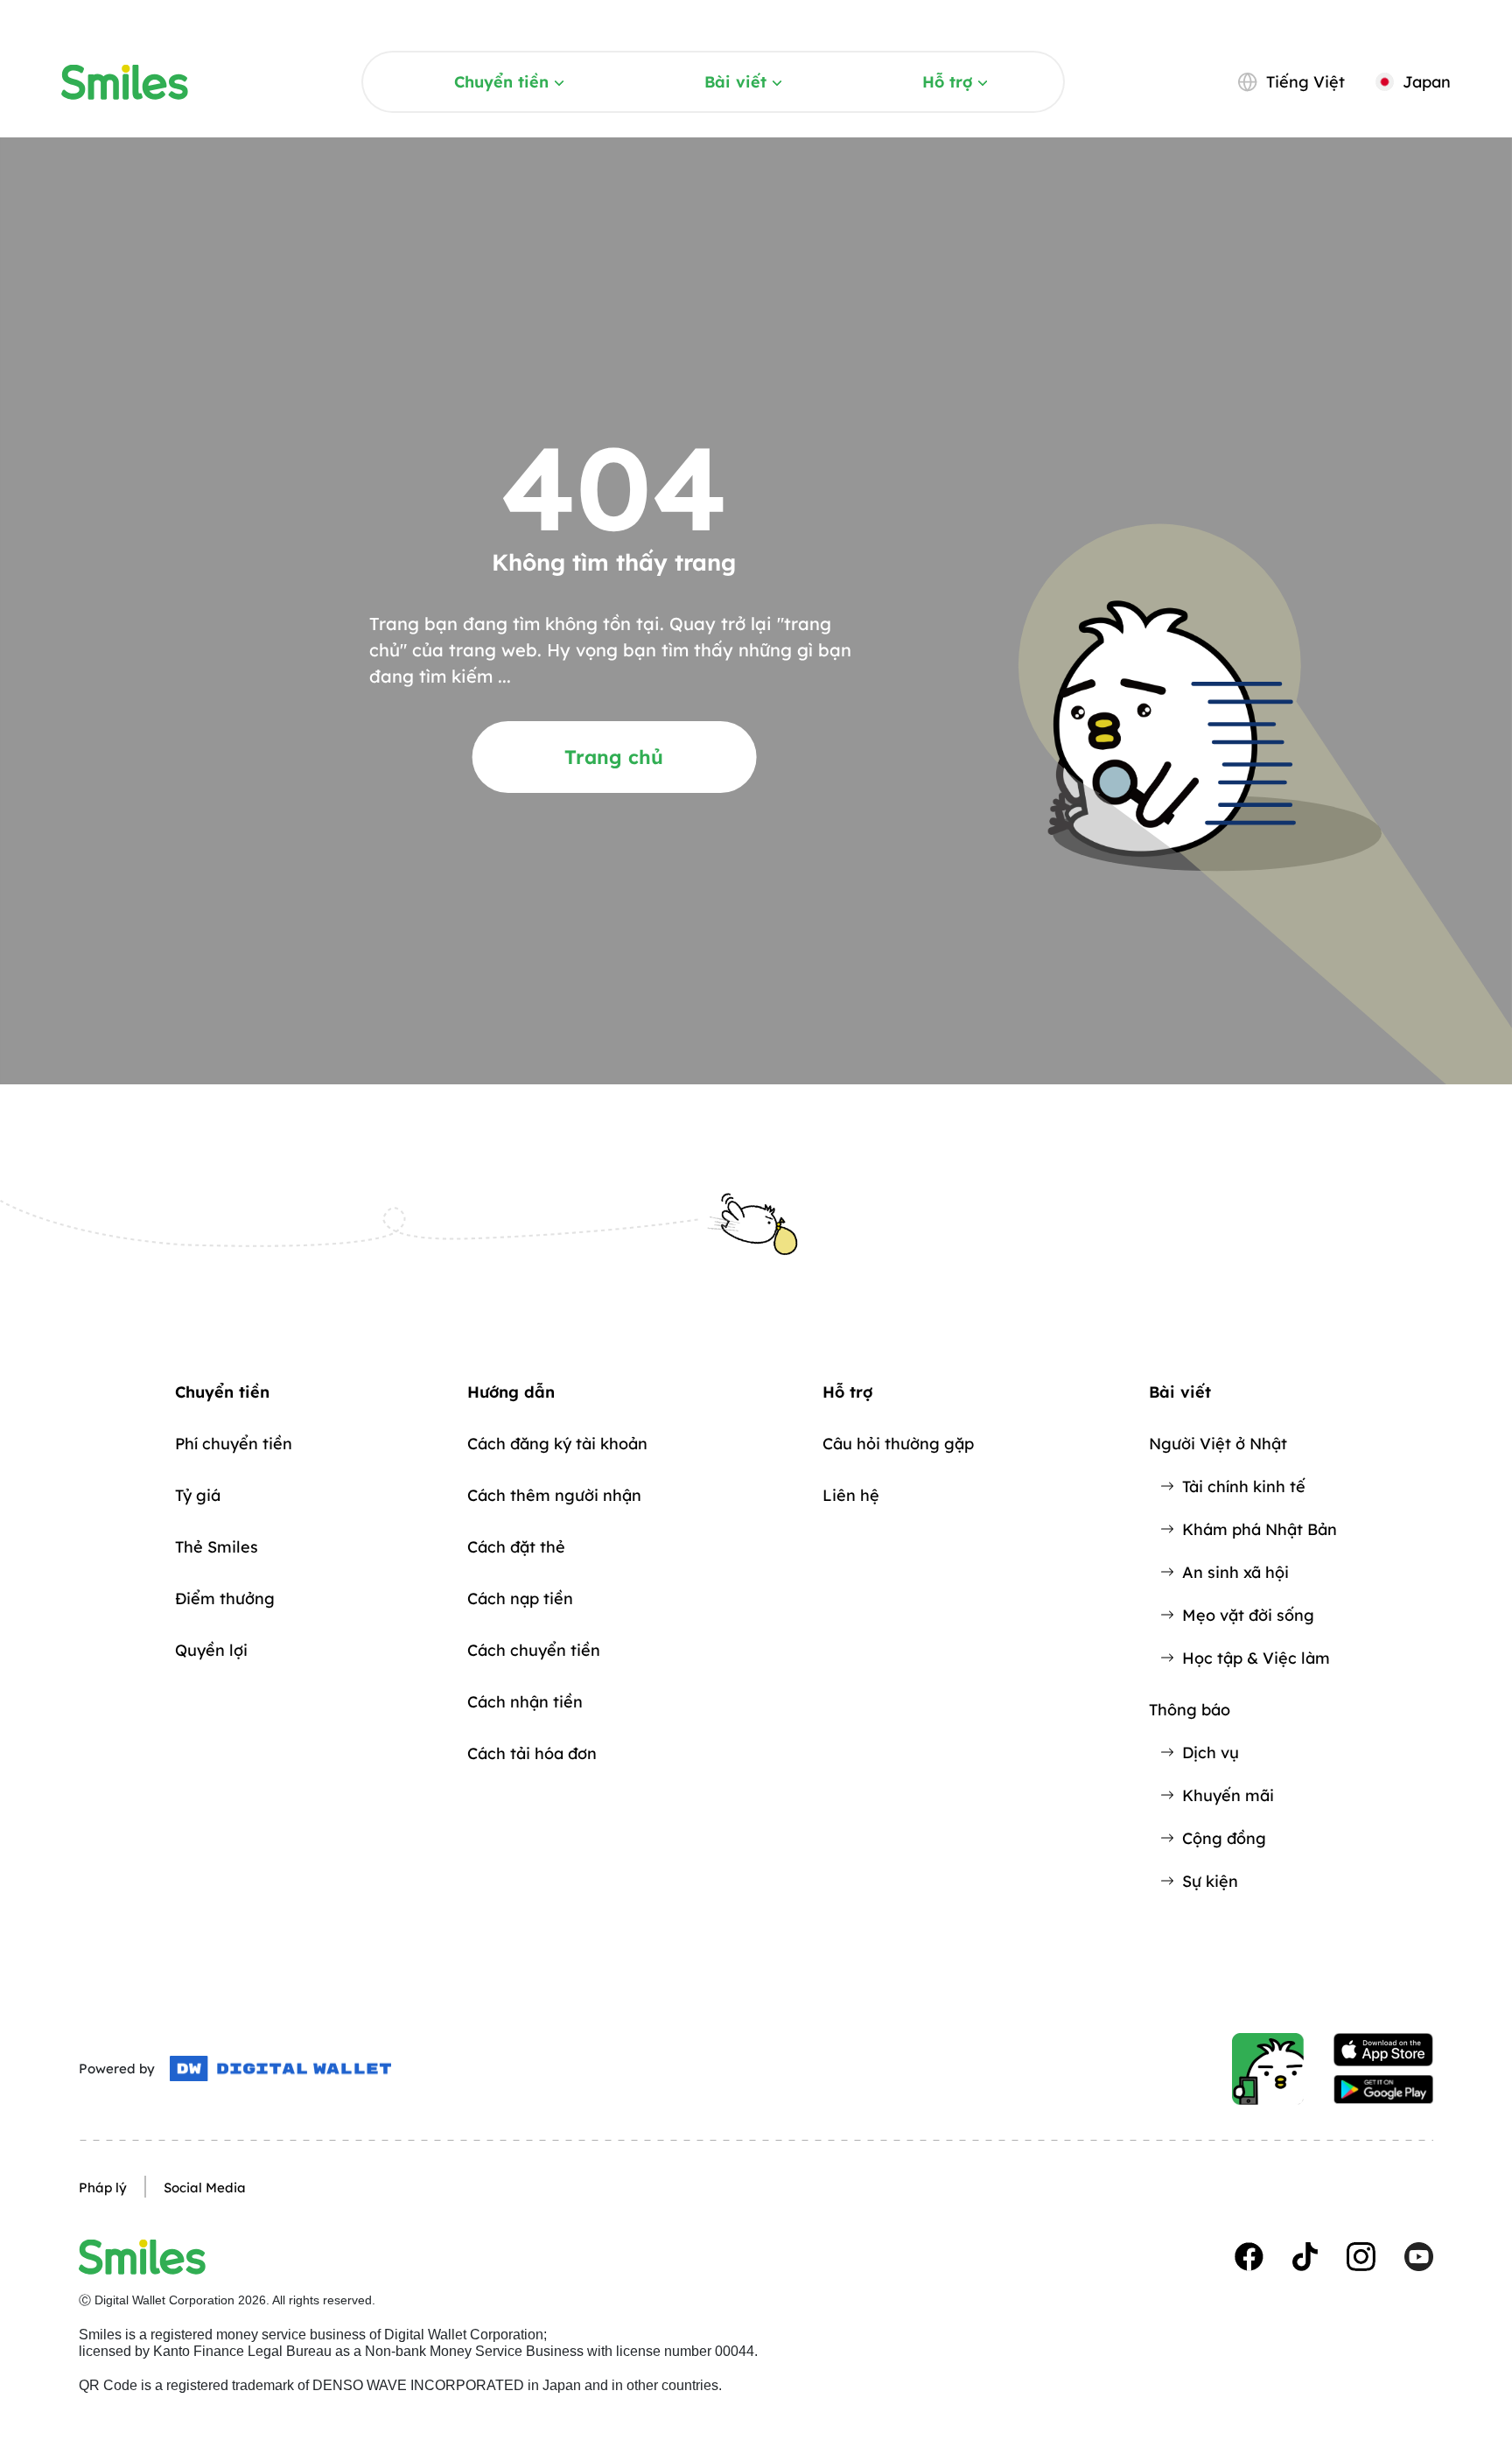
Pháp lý (103, 2188)
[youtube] (1419, 2257)
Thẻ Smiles (217, 1547)
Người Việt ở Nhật (1218, 1444)
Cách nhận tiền (525, 1702)
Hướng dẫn (511, 1392)
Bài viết (735, 82)
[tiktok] (1305, 2257)
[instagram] (1361, 2257)
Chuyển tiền (501, 82)
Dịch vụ (1211, 1753)
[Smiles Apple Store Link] (1383, 2050)
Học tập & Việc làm (1256, 1658)
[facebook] (1249, 2257)
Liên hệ (851, 1495)
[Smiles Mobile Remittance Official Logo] (125, 82)
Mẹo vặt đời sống (1248, 1615)
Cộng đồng (1224, 1838)
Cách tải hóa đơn (532, 1753)
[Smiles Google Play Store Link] (1383, 2090)
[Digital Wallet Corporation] (280, 2069)
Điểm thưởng (225, 1599)
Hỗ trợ (947, 82)
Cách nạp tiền (520, 1599)
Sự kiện (1210, 1881)
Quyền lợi (211, 1650)
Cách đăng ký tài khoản (557, 1444)
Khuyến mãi (1228, 1795)
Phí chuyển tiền (234, 1444)
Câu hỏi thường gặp (898, 1444)
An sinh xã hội (1235, 1572)
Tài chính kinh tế (1244, 1486)
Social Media (205, 2188)
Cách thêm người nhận (554, 1495)
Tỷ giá (198, 1495)
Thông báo (1190, 1710)
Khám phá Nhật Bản (1260, 1529)
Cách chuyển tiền (534, 1650)
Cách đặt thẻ (516, 1547)
